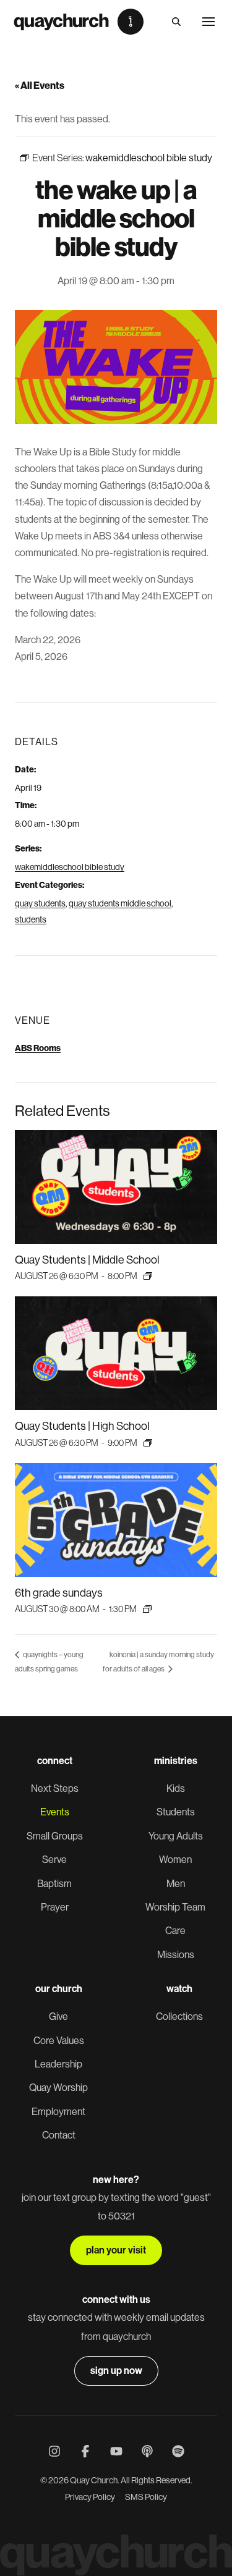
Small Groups (55, 1836)
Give (58, 2016)
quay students (40, 903)
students (31, 919)
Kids (176, 1788)
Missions (176, 1955)
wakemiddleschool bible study (70, 867)
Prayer (55, 1907)
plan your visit (116, 2250)
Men (176, 1884)
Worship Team (175, 1907)
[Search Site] (176, 22)
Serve (54, 1860)
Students (176, 1812)
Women (175, 1860)
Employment (58, 2112)
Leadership (58, 2064)
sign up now (116, 2371)
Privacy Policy (90, 2497)
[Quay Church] (79, 22)
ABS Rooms (38, 1048)
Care (175, 1931)
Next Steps (55, 1788)
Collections (179, 2016)
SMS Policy (146, 2497)
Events (55, 1812)
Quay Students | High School (82, 1426)
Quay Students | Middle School (87, 1260)
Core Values (59, 2041)
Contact (59, 2135)
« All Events (40, 86)
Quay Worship (58, 2088)
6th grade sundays (59, 1593)
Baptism (54, 1884)
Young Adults (176, 1836)
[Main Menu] (208, 22)
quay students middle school (120, 903)
